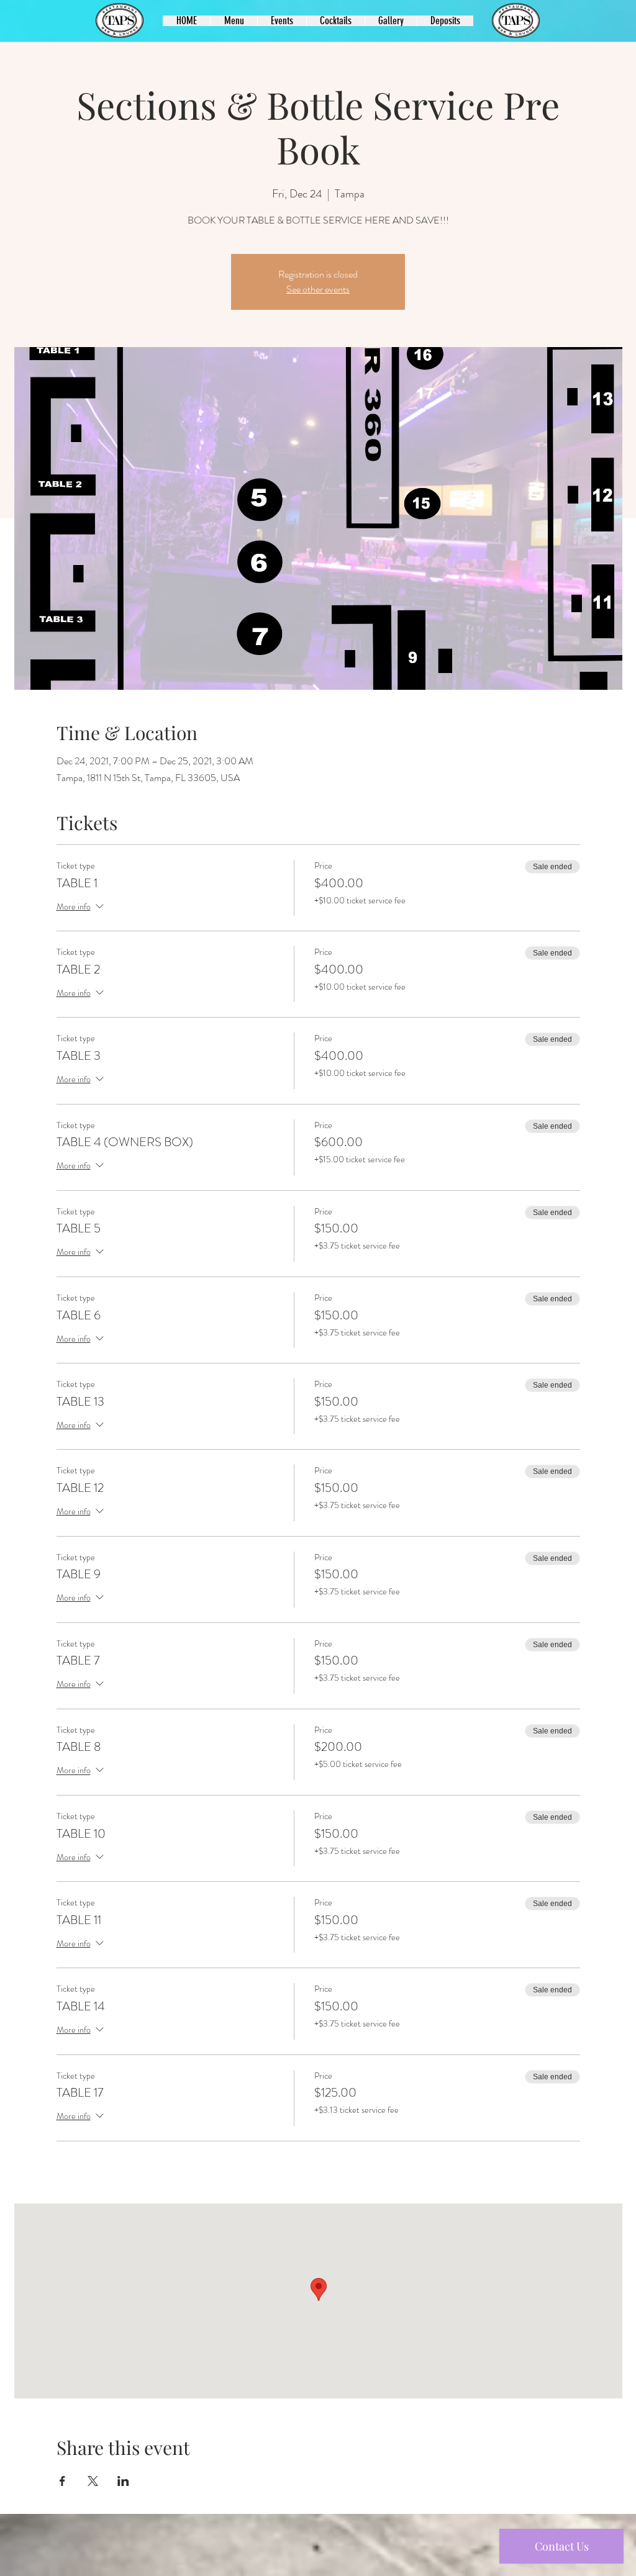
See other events (318, 289)
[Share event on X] (93, 2481)
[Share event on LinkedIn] (123, 2481)
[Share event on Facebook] (62, 2481)
